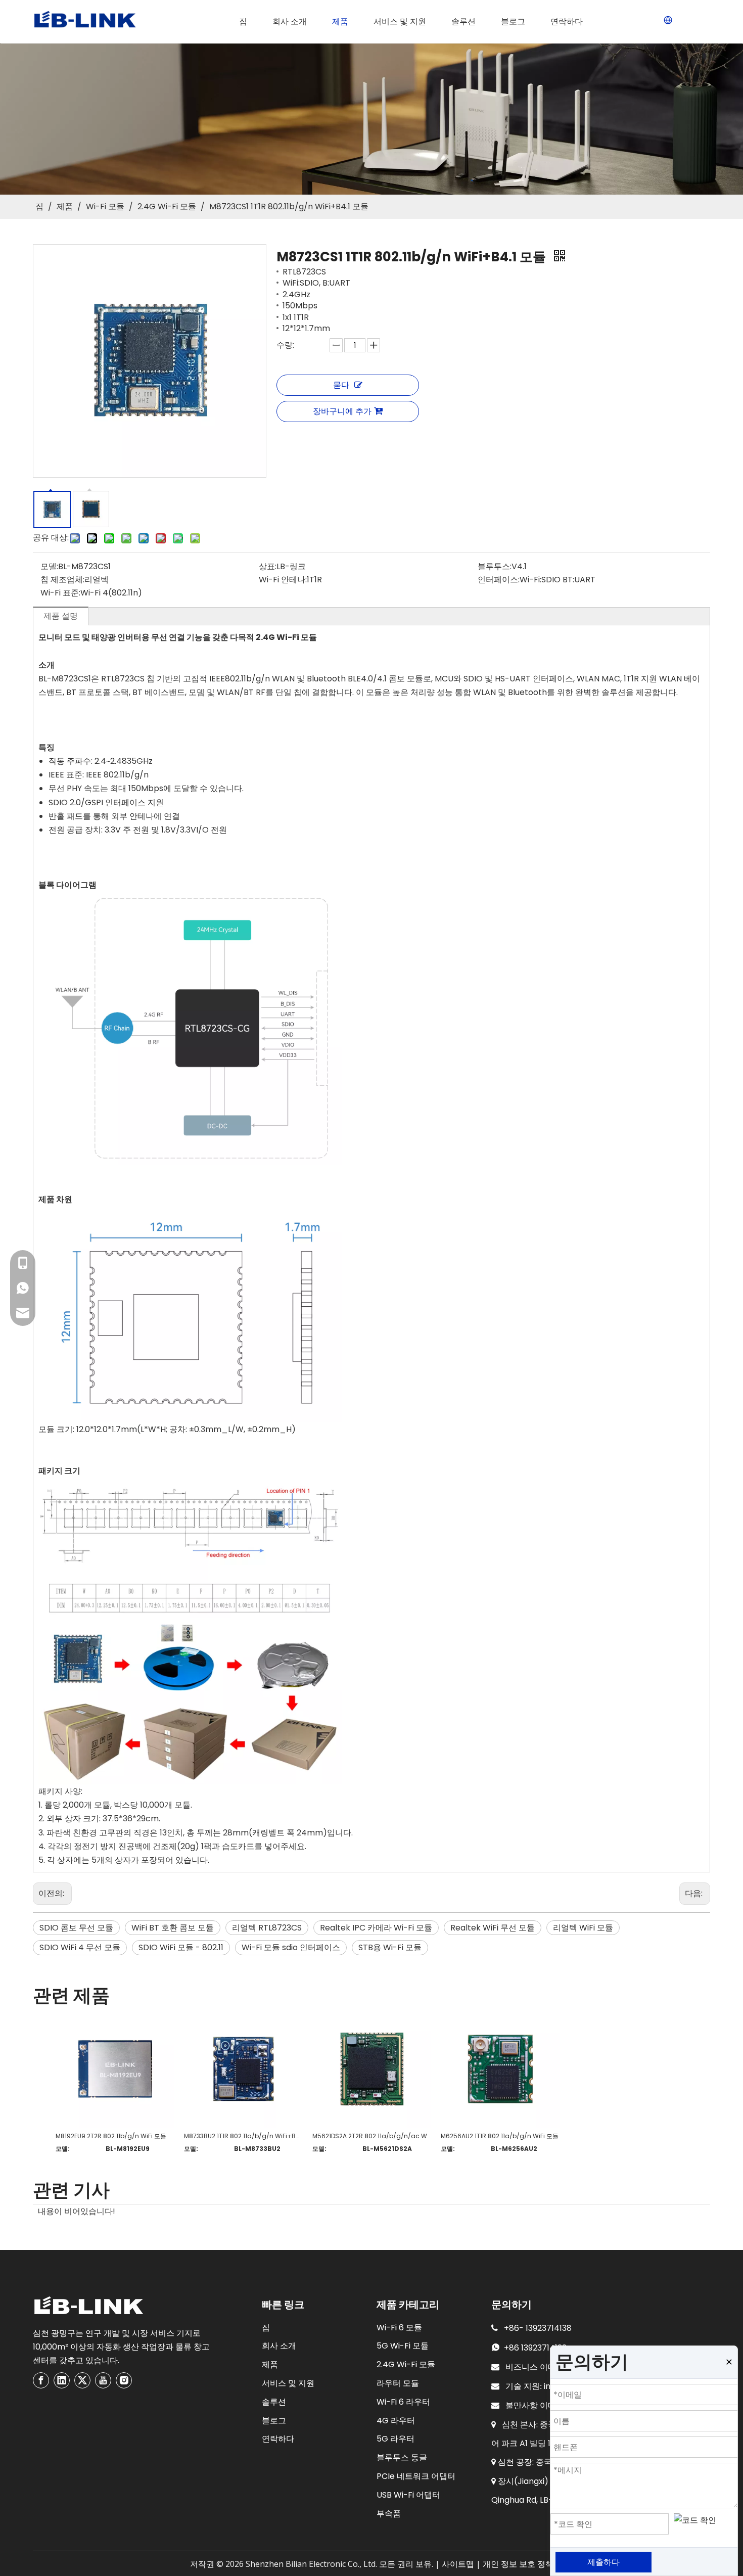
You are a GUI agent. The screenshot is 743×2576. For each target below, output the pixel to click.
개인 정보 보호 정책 (518, 2564)
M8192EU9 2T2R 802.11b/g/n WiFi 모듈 (111, 2136)
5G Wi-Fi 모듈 (403, 2346)
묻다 (341, 385)
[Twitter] (82, 2380)
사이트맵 (458, 2564)
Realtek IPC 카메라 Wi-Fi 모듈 (376, 1928)
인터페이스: (499, 580)
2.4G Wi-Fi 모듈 (406, 2364)
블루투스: (495, 566)
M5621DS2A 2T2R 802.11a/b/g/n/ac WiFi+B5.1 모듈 (371, 2136)
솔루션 (274, 2402)
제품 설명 (61, 616)
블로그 (274, 2421)
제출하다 (603, 2562)
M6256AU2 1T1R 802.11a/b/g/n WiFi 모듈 (500, 2136)
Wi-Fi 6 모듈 (399, 2328)
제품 (270, 2364)
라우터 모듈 (398, 2383)
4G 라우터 (396, 2421)
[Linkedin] (62, 2380)
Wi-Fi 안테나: (283, 580)
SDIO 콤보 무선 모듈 (76, 1928)
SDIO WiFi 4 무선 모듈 (80, 1947)
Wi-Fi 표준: (60, 593)
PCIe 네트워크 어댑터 (416, 2476)
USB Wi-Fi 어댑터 (408, 2495)
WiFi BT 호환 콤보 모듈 (173, 1928)
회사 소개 (279, 2346)
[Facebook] (41, 2380)
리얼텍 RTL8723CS (267, 1928)
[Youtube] (103, 2380)
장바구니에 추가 (342, 411)
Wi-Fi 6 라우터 (403, 2402)
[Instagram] (124, 2380)
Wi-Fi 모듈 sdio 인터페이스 (291, 1947)
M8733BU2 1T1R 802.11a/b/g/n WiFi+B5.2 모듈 (243, 2136)
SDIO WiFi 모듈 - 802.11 (181, 1947)
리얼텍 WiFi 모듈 (583, 1928)
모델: (49, 566)
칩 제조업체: (62, 580)
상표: (268, 566)
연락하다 (278, 2439)
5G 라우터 (396, 2439)
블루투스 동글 (402, 2457)
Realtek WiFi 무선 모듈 (493, 1928)
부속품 (389, 2514)
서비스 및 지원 (288, 2383)
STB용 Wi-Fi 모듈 (390, 1947)
